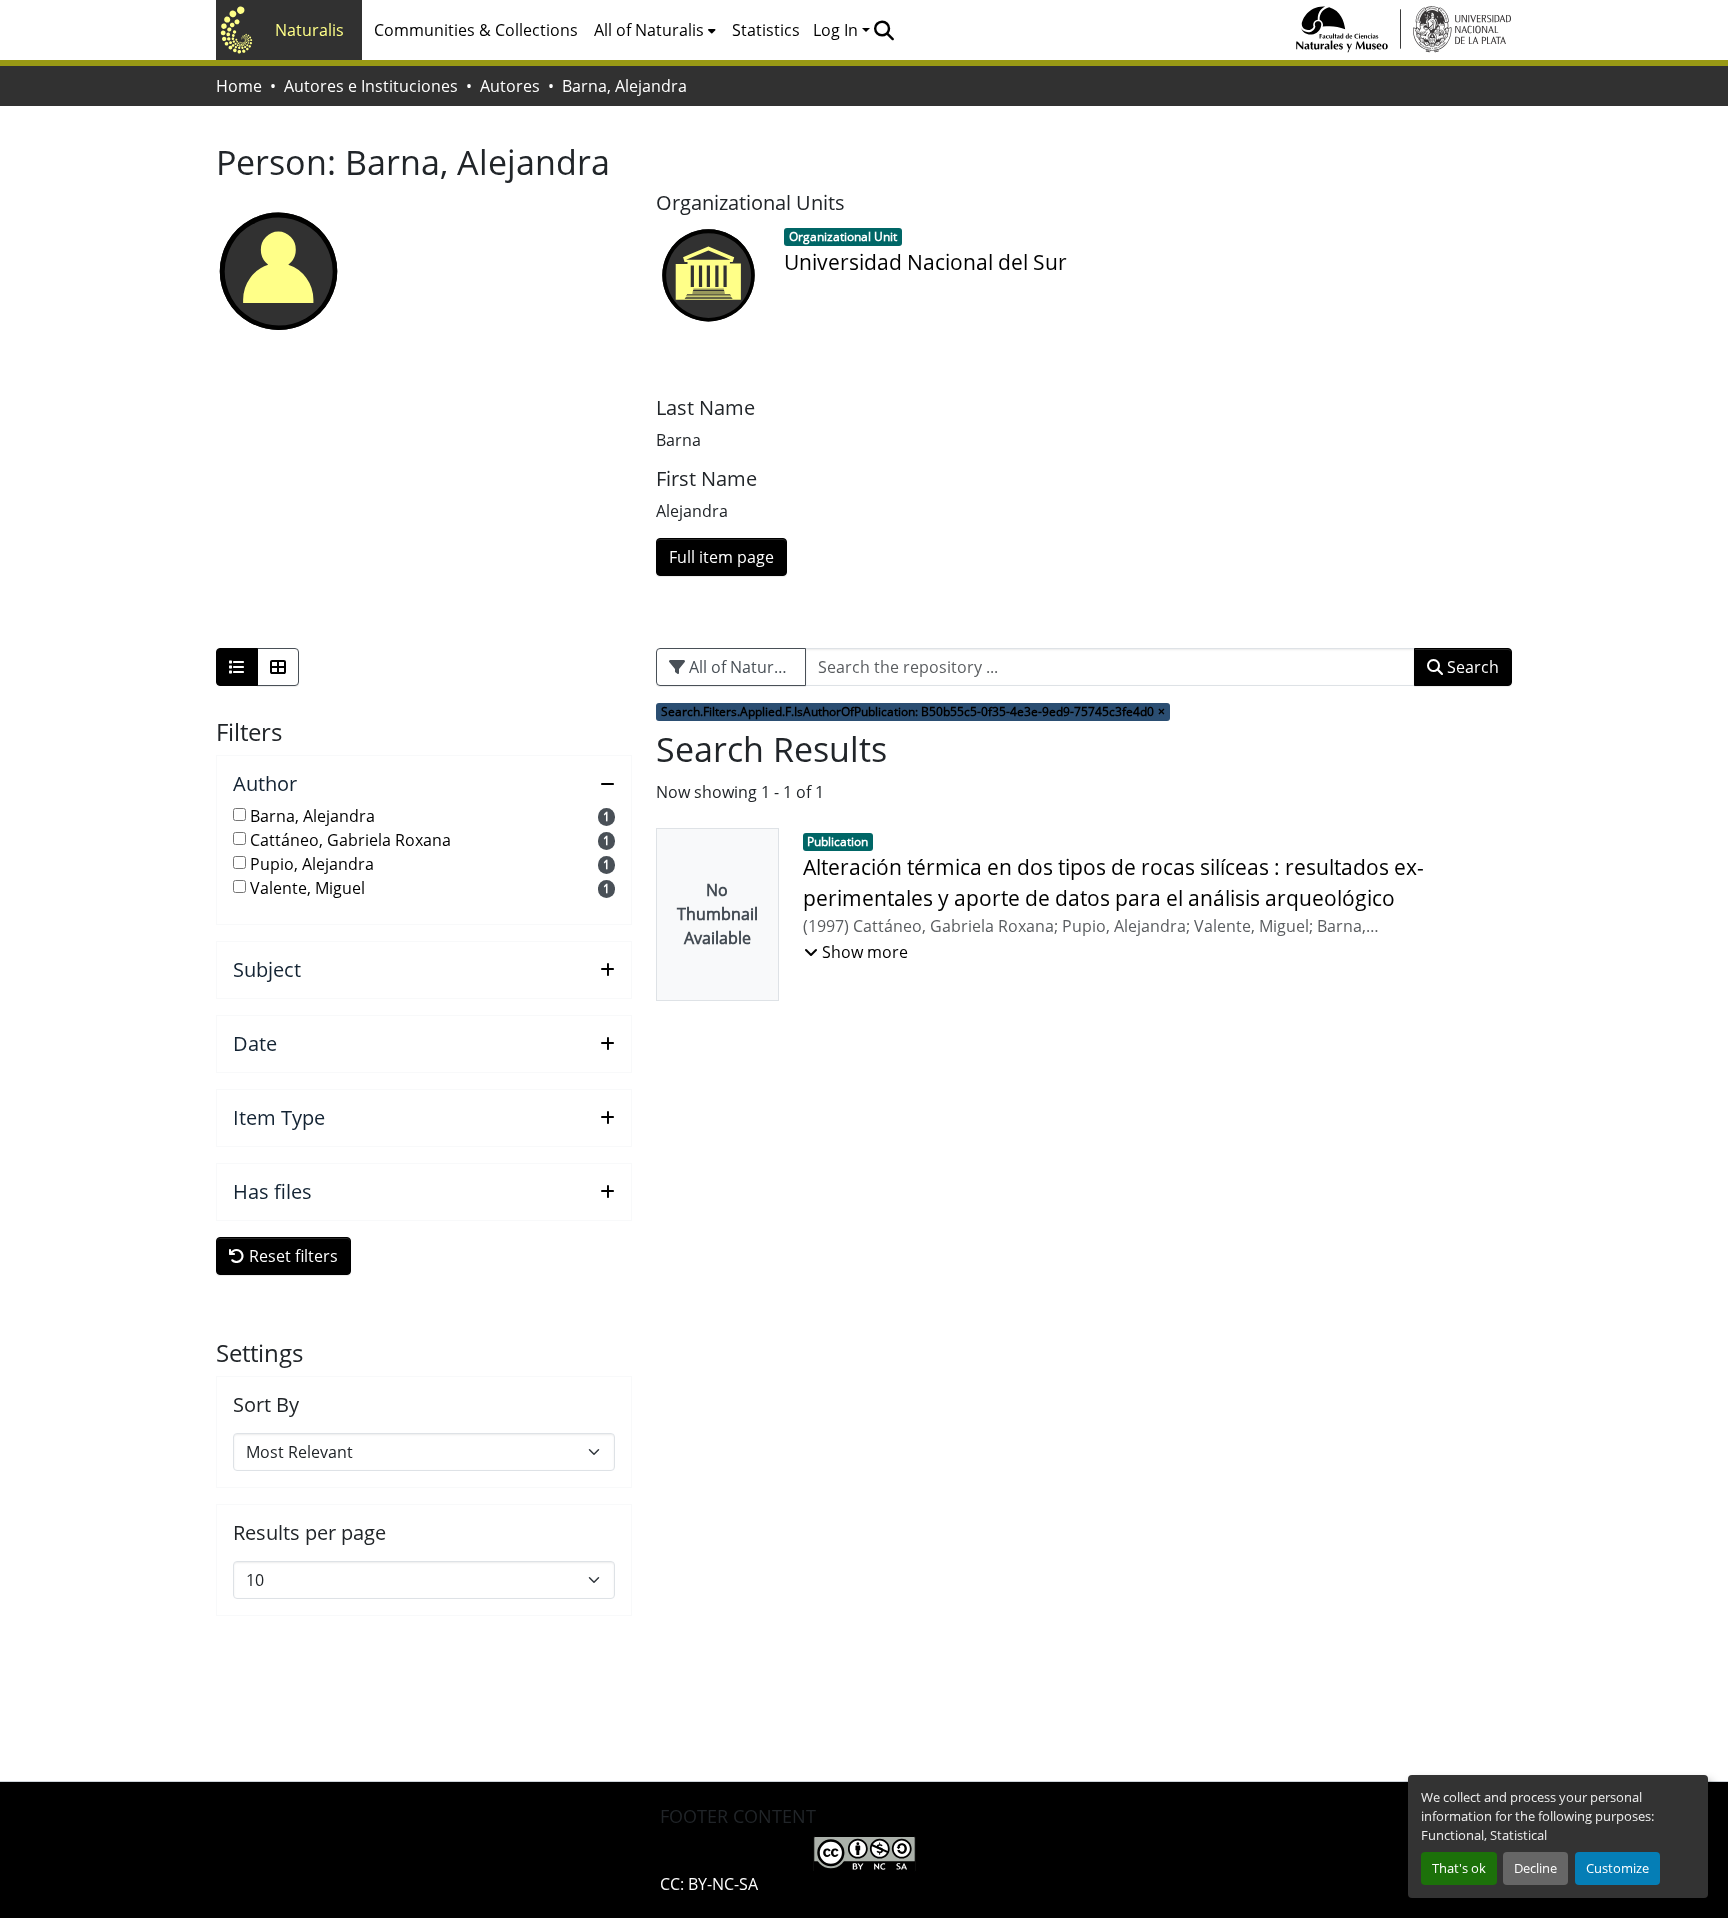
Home (239, 86)
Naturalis (309, 30)
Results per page (309, 1533)
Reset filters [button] (291, 1256)
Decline (1535, 1868)
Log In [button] (837, 30)
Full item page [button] (721, 557)
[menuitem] (655, 30)
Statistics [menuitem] (766, 30)
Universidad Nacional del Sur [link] (925, 262)
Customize (1617, 1868)
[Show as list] (237, 667)
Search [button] (1471, 667)
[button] (883, 30)
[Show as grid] (278, 667)
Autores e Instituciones (371, 86)
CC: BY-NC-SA (709, 1884)
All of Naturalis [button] (649, 30)
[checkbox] (239, 814)
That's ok (1459, 1868)
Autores (510, 86)
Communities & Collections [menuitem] (476, 30)
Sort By (266, 1405)
